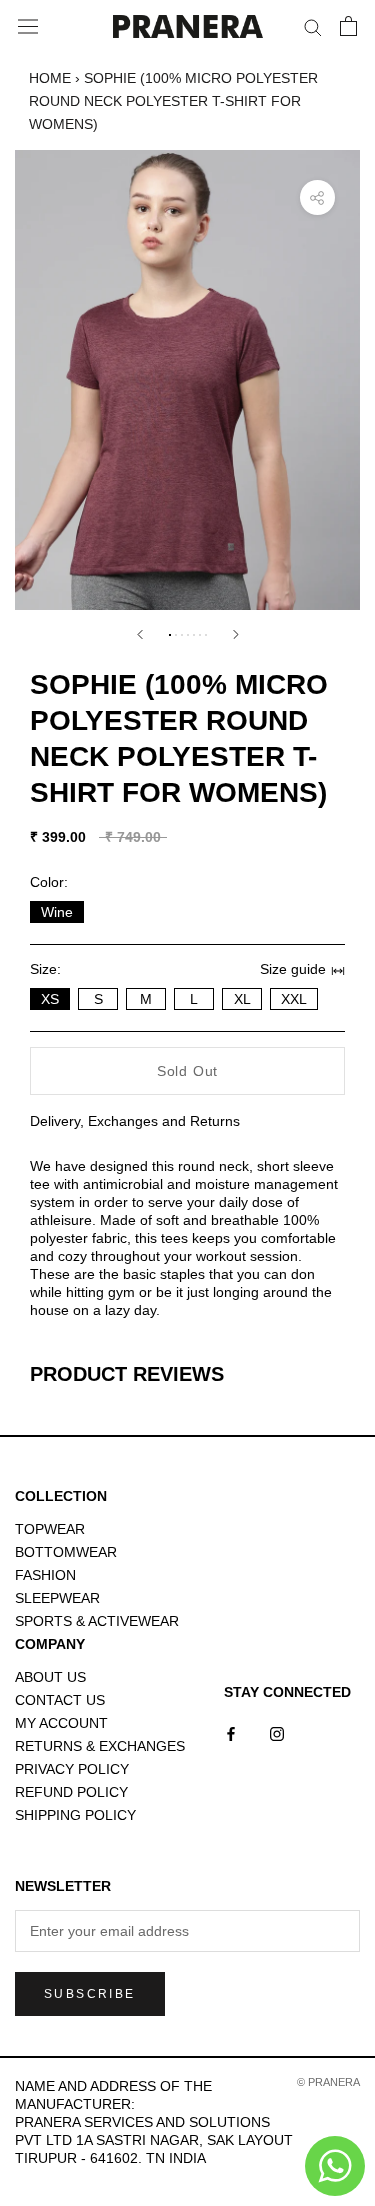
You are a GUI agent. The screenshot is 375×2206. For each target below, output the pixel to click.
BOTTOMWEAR (66, 1552)
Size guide (293, 969)
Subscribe (90, 1994)
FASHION (45, 1575)
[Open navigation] (28, 27)
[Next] (236, 634)
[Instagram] (277, 1733)
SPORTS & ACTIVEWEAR (97, 1621)
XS (50, 999)
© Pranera (328, 2082)
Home (50, 78)
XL (242, 999)
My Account (61, 1723)
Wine (57, 912)
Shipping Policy (75, 1815)
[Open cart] (348, 26)
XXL (294, 999)
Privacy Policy (72, 1769)
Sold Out (187, 1071)
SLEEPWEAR (57, 1598)
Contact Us (60, 1700)
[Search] (313, 26)
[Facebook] (231, 1733)
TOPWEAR (50, 1529)
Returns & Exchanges (100, 1746)
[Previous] (140, 634)
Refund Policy (71, 1792)
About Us (50, 1677)
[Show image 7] (206, 635)
